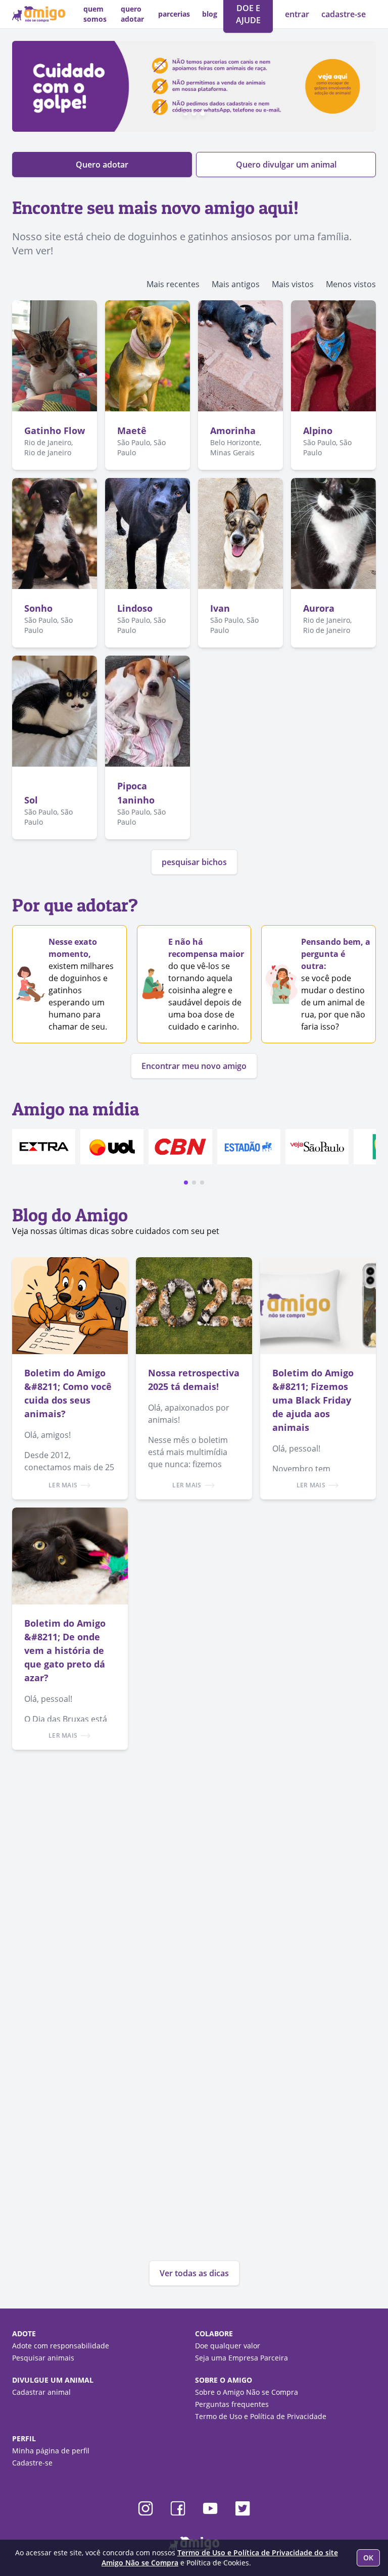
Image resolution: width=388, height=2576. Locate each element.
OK (368, 2558)
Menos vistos (351, 284)
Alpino (318, 431)
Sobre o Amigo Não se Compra (247, 2392)
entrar (298, 14)
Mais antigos (236, 284)
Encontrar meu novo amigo (194, 1066)
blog (210, 14)
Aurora (319, 608)
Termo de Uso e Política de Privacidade (261, 2416)
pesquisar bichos (194, 862)
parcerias (174, 14)
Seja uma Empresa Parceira (241, 2358)
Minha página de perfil (51, 2451)
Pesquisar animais (43, 2358)
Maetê (132, 431)
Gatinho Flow (55, 431)
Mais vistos (293, 284)
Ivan (220, 608)
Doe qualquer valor (228, 2346)
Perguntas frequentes (232, 2404)
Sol (31, 800)
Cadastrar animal (41, 2392)
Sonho (38, 608)
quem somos (95, 14)
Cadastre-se (32, 2463)
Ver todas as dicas (194, 2273)
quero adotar (132, 14)
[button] (186, 1183)
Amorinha (233, 431)
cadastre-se (344, 14)
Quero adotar (102, 165)
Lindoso (135, 608)
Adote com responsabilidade (61, 2346)
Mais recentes (173, 284)
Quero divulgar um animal (286, 165)
